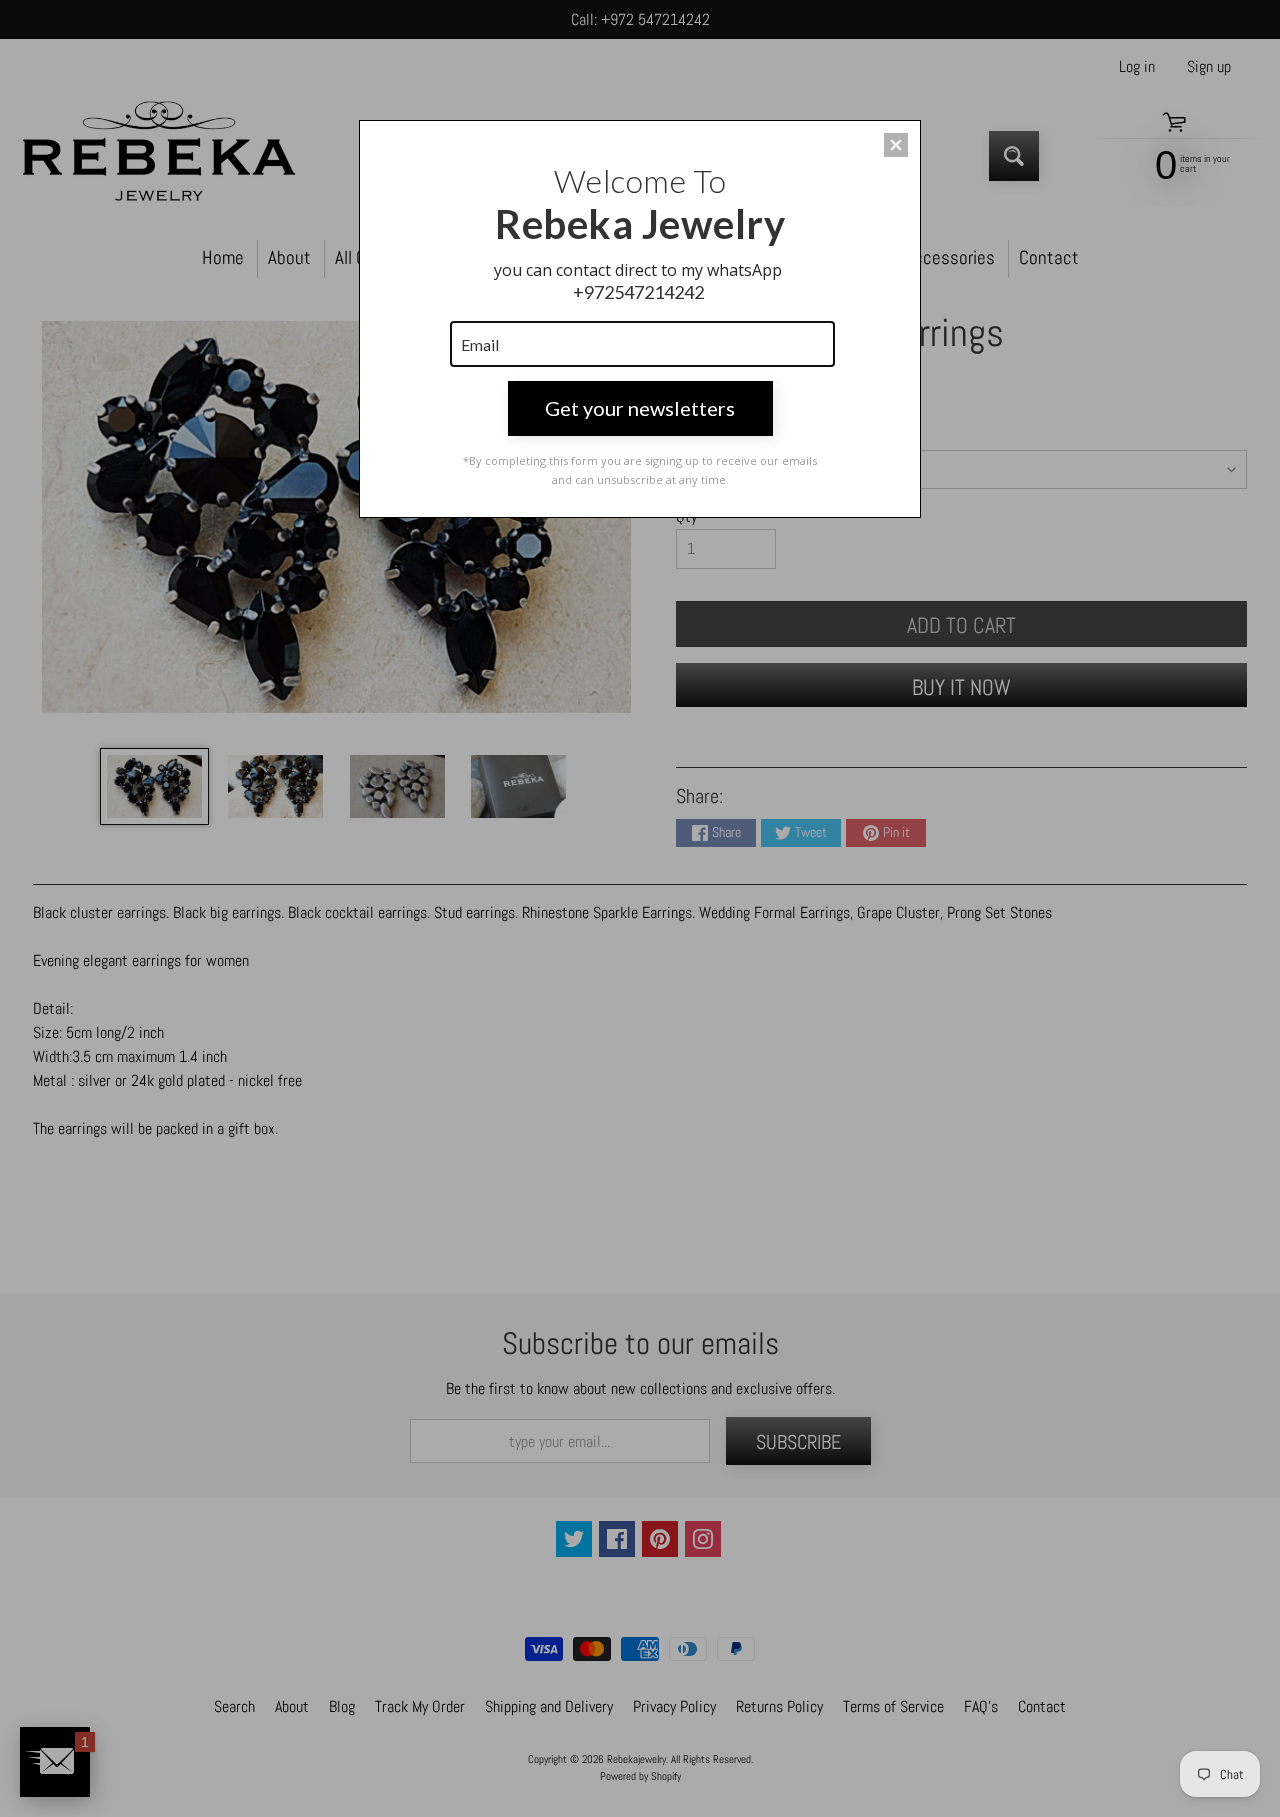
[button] (896, 145)
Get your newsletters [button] (640, 408)
